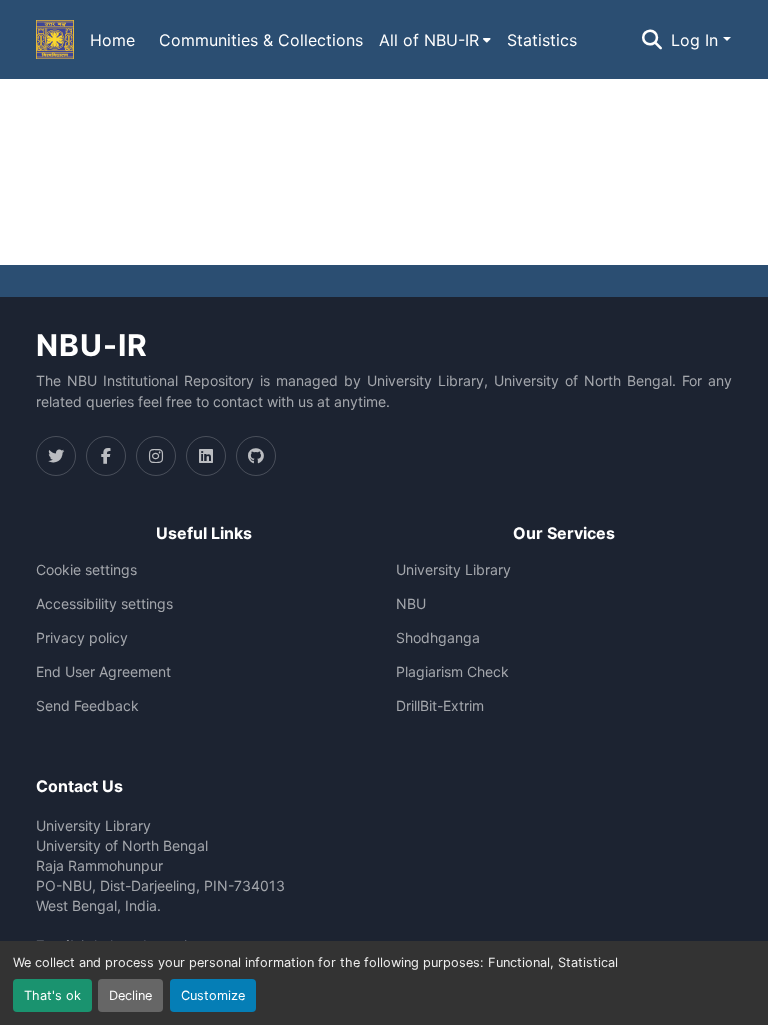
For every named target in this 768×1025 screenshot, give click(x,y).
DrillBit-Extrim (440, 706)
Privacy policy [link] (82, 638)
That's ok (52, 995)
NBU (411, 604)
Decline (130, 995)
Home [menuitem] (112, 40)
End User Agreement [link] (103, 672)
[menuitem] (435, 40)
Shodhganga (438, 638)
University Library (453, 570)
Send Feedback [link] (87, 706)
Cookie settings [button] (86, 570)
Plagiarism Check (452, 672)
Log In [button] (697, 40)
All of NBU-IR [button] (429, 40)
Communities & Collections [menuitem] (261, 40)
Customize (213, 995)
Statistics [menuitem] (542, 40)
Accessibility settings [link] (104, 604)
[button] (55, 40)
